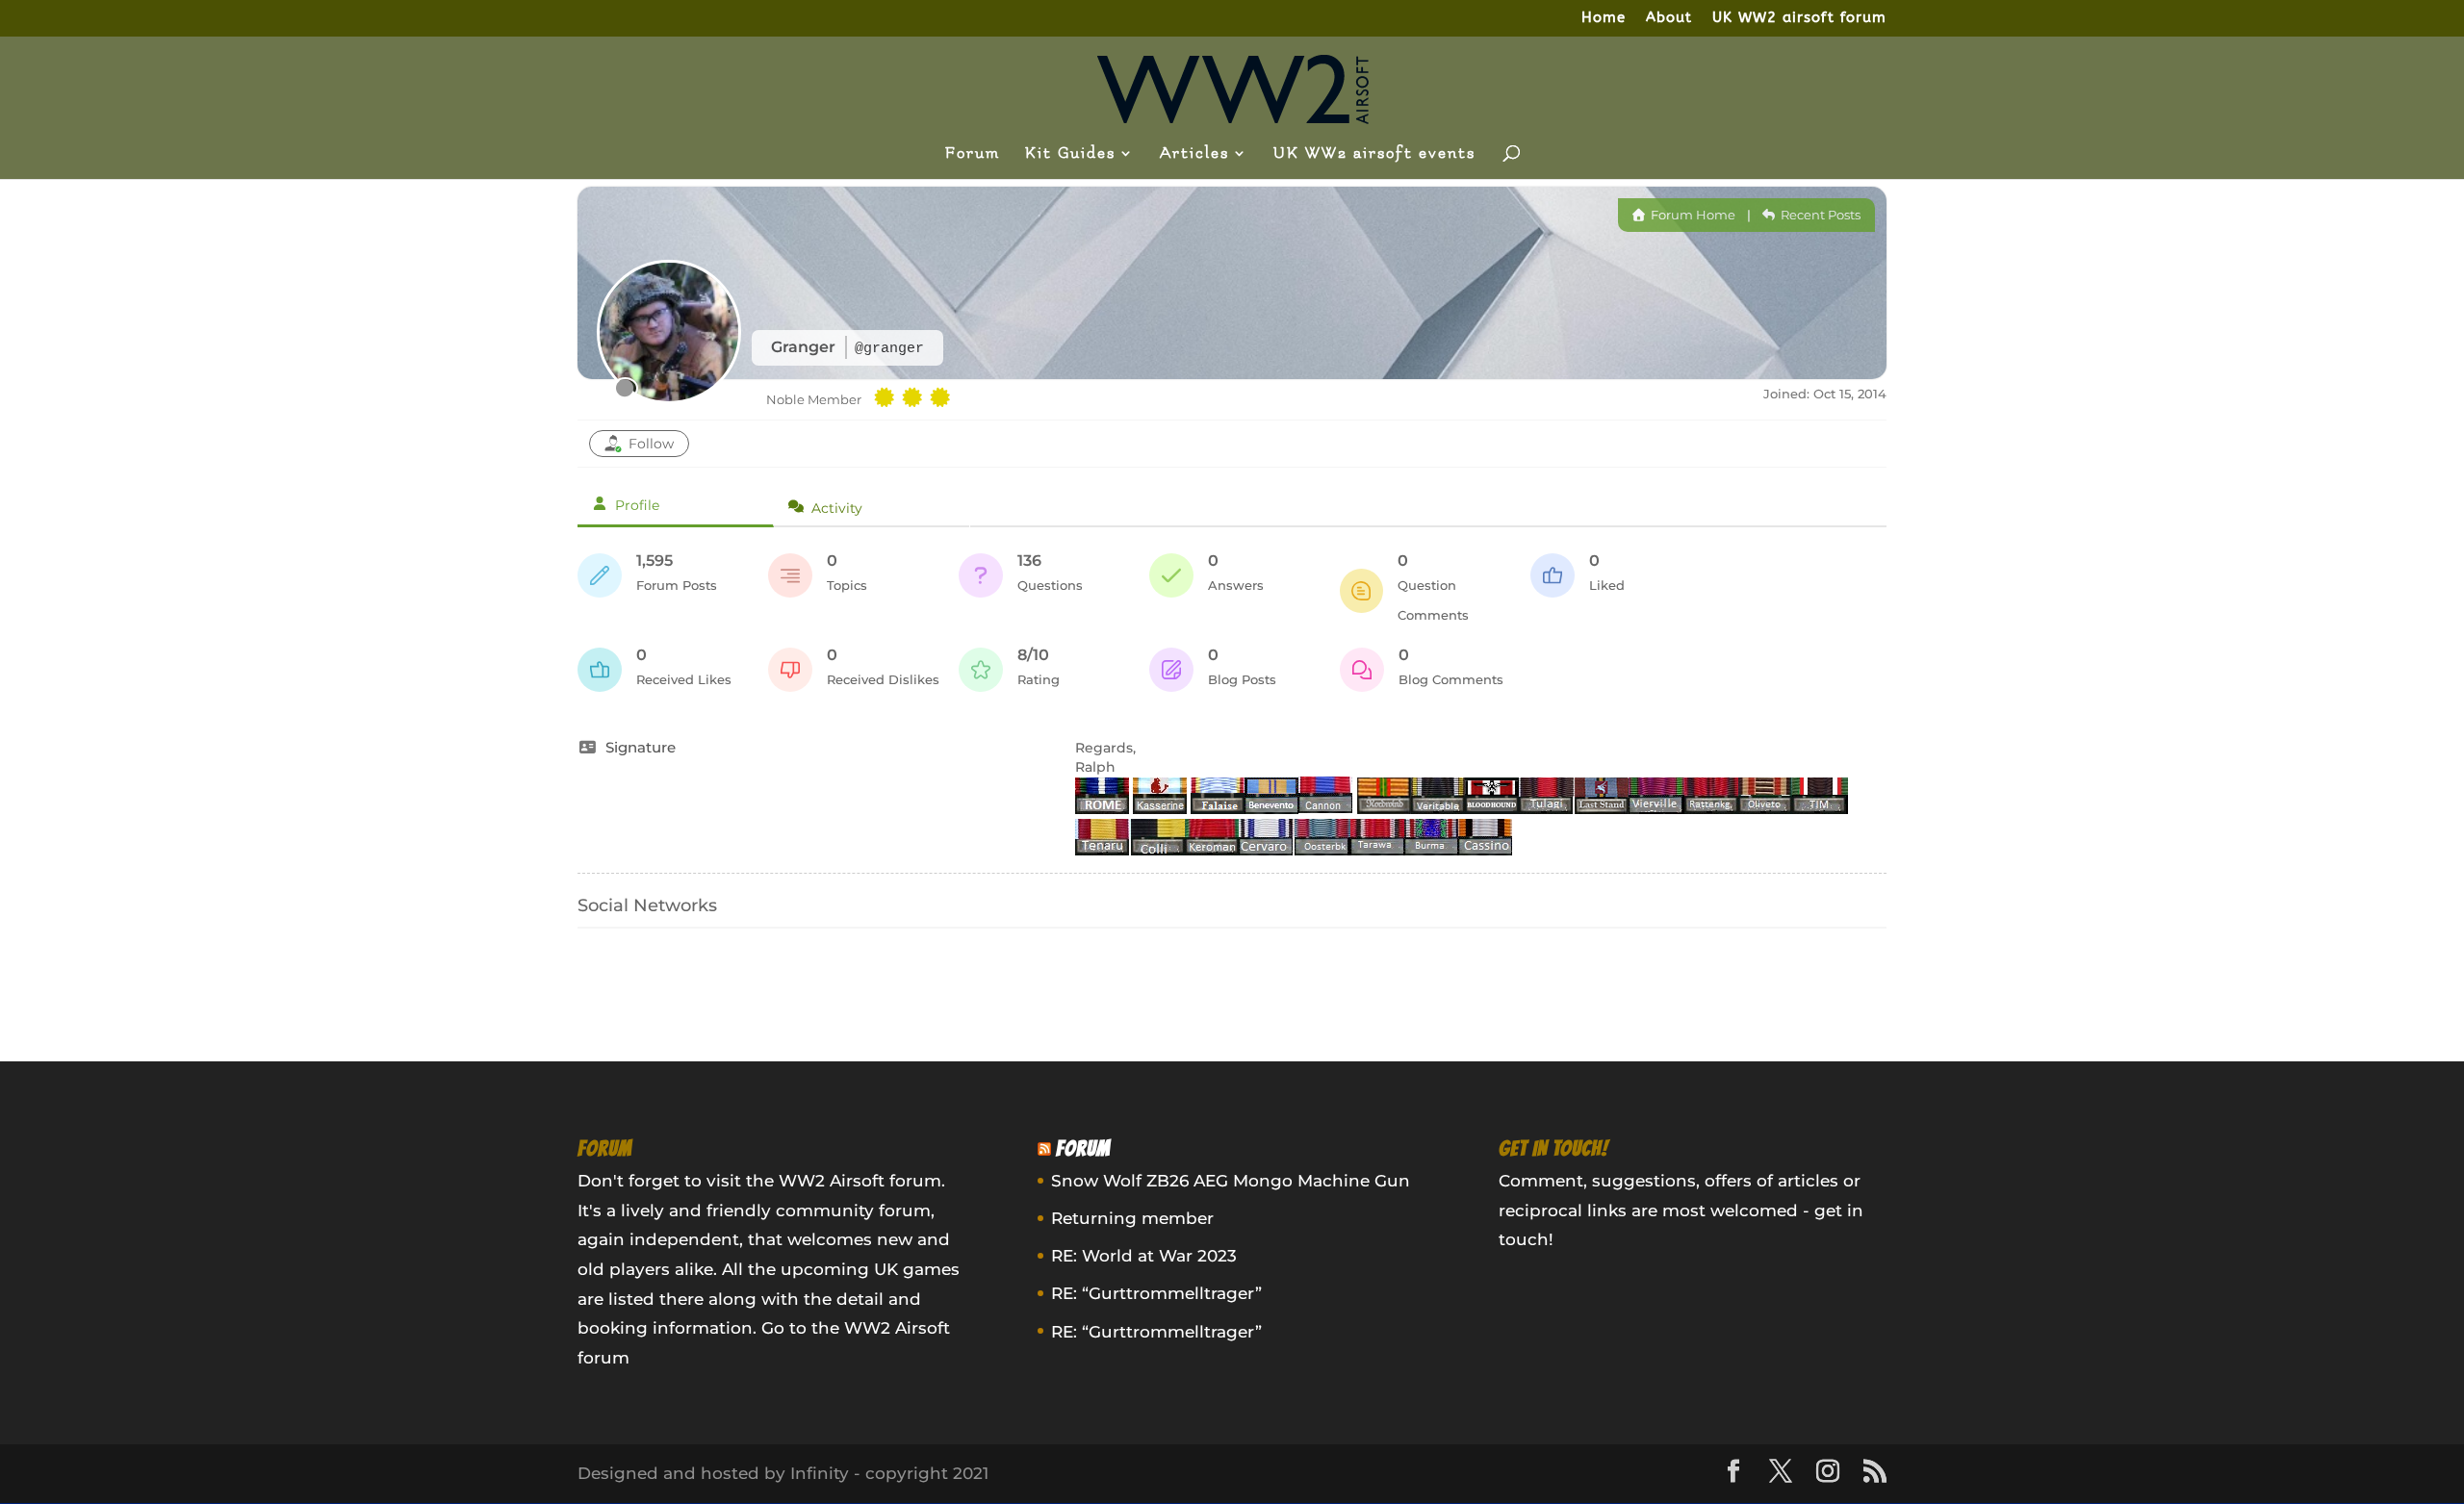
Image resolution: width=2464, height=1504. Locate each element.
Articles (1194, 154)
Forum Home (1692, 215)
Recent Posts (1819, 215)
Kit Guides (1070, 154)
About (1669, 18)
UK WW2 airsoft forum (1799, 18)
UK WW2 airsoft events (1374, 154)
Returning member (1132, 1218)
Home (1604, 18)
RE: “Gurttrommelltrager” (1156, 1293)
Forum (973, 154)
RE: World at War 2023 (1144, 1256)
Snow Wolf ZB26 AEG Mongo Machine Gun (1231, 1181)
